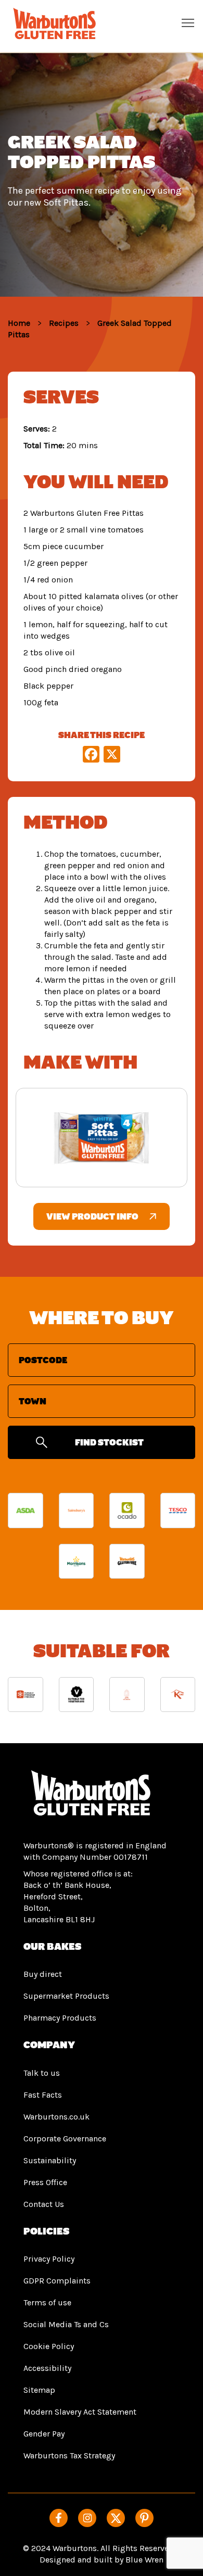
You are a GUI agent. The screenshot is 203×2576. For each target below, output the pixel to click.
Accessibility (47, 2368)
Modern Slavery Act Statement (80, 2412)
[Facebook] (59, 2518)
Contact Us (44, 2204)
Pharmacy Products (60, 2018)
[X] (112, 756)
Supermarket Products (66, 1996)
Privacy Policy (49, 2259)
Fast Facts (43, 2095)
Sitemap (39, 2390)
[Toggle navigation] (188, 22)
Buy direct (43, 1974)
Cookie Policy (49, 2346)
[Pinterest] (144, 2518)
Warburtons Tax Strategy (69, 2456)
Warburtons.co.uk (56, 2117)
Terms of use (47, 2302)
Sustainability (50, 2160)
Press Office (45, 2182)
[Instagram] (87, 2518)
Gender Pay (44, 2434)
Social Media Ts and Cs (66, 2324)
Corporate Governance (65, 2139)
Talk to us (42, 2073)
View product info (92, 1216)
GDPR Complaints (57, 2281)
